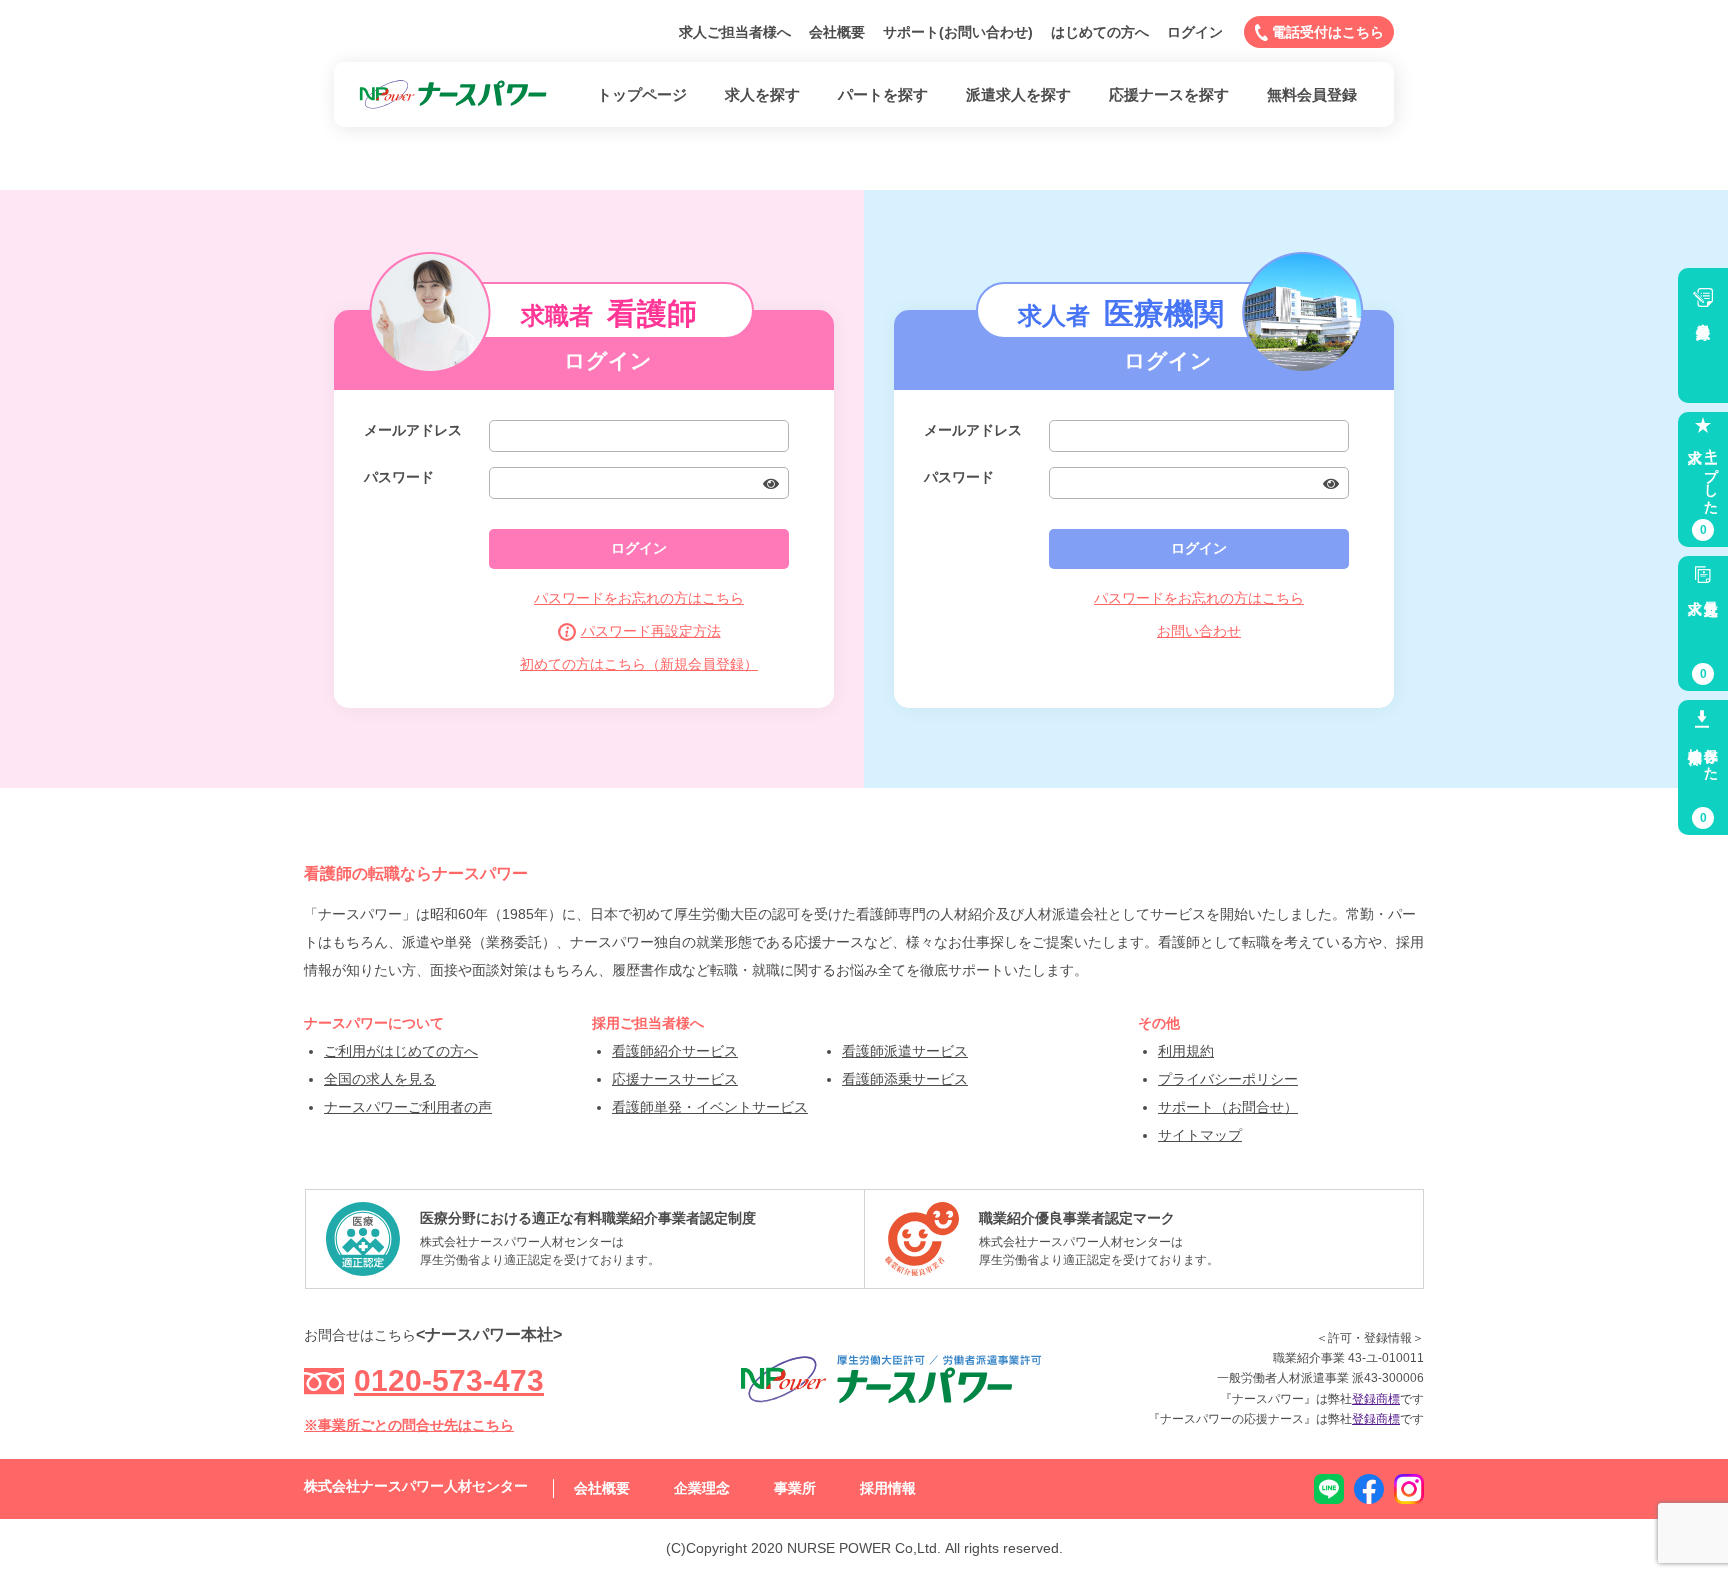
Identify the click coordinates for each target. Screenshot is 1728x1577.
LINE (1329, 1489)
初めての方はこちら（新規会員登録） (639, 664)
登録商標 (1376, 1399)
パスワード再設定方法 (651, 631)
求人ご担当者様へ (735, 32)
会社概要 (837, 32)
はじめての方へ (1100, 32)
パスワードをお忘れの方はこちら (639, 598)
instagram (1409, 1489)
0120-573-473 (449, 1380)
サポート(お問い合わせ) (958, 32)
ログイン (1195, 32)
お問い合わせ (1199, 631)
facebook (1369, 1489)
